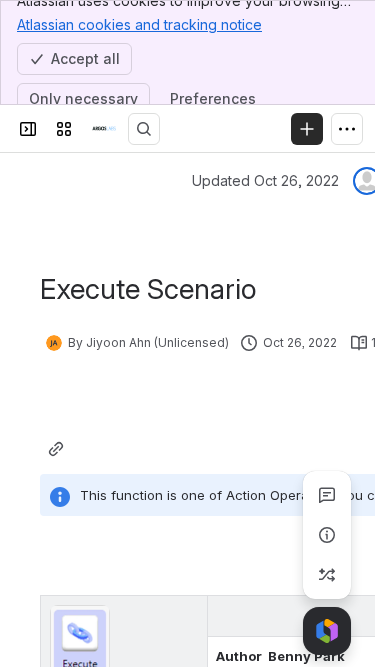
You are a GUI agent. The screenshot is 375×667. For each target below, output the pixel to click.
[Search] (144, 129)
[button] (187, 616)
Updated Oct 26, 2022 (265, 180)
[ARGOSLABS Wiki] (104, 129)
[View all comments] (327, 495)
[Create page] (327, 575)
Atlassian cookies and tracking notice (139, 24)
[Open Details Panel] (327, 535)
